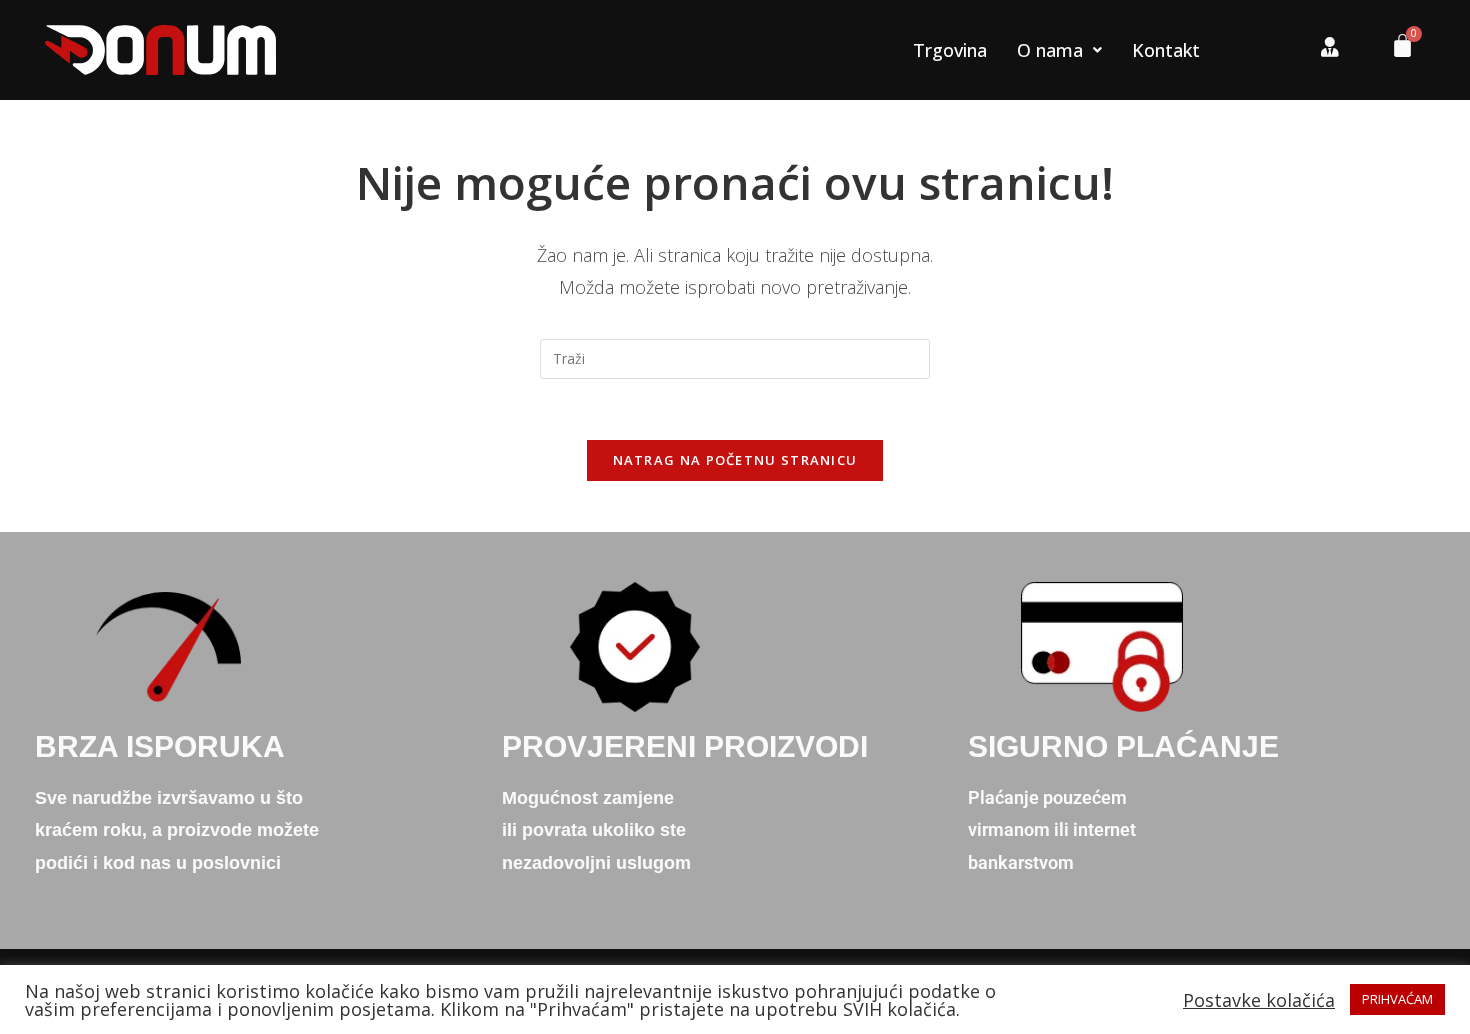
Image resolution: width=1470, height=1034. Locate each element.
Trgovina (950, 50)
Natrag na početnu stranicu (735, 460)
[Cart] (1395, 50)
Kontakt (1166, 50)
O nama (1050, 50)
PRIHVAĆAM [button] (1397, 999)
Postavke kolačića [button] (1259, 1000)
